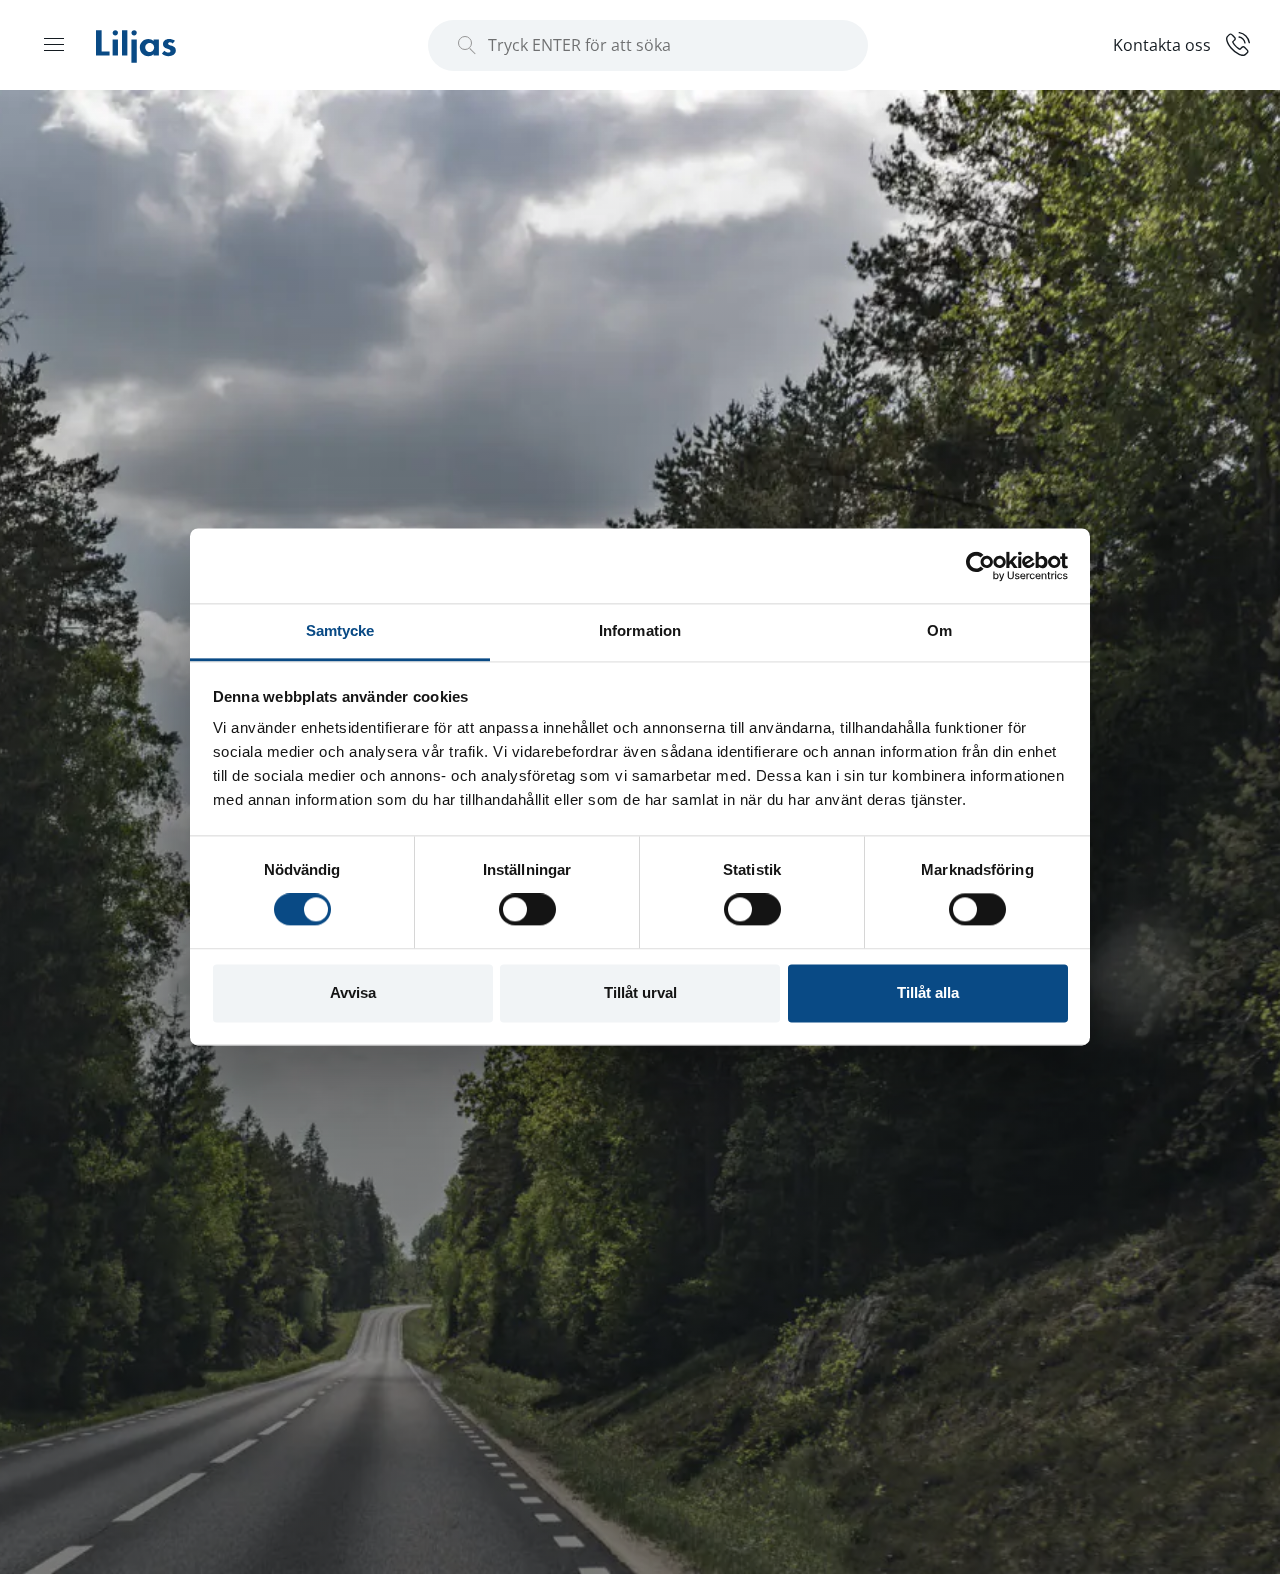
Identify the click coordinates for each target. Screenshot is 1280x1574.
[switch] (527, 910)
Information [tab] (640, 630)
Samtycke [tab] (340, 630)
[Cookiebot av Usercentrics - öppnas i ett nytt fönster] (980, 566)
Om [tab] (939, 630)
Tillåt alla (928, 992)
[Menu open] (54, 44)
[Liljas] (156, 45)
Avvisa (353, 992)
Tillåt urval (640, 992)
